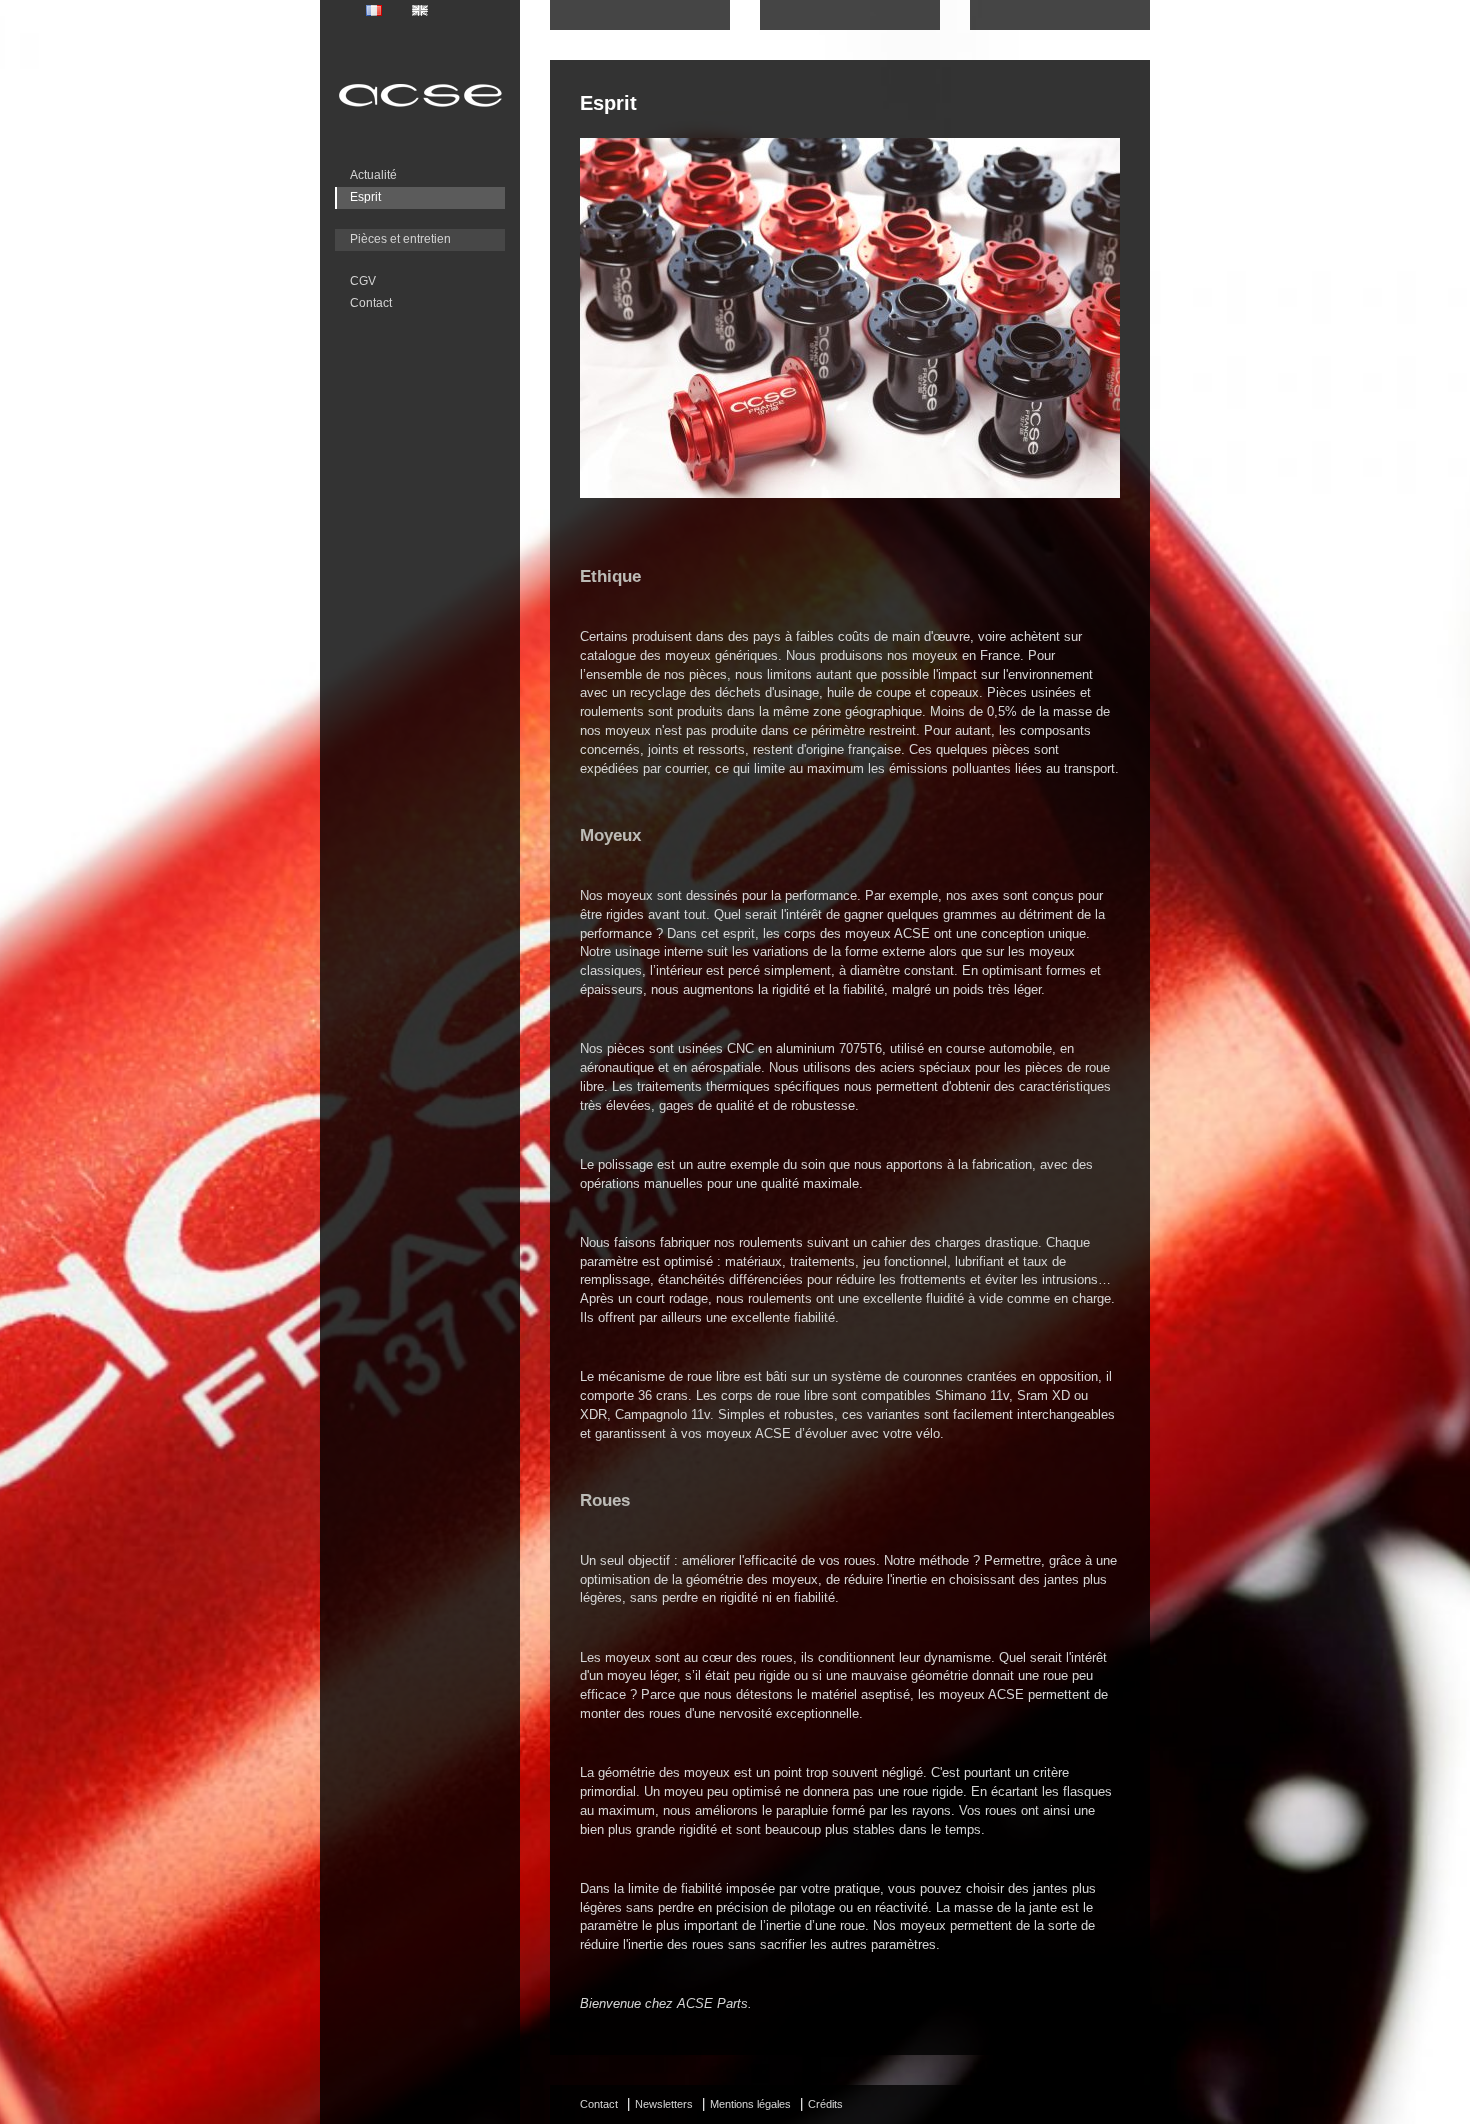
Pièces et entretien (400, 239)
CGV (363, 281)
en (420, 10)
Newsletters (664, 2104)
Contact (371, 303)
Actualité (373, 175)
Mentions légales (750, 2104)
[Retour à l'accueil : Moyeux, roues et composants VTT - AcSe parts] (420, 106)
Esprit (365, 197)
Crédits (825, 2104)
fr (374, 10)
